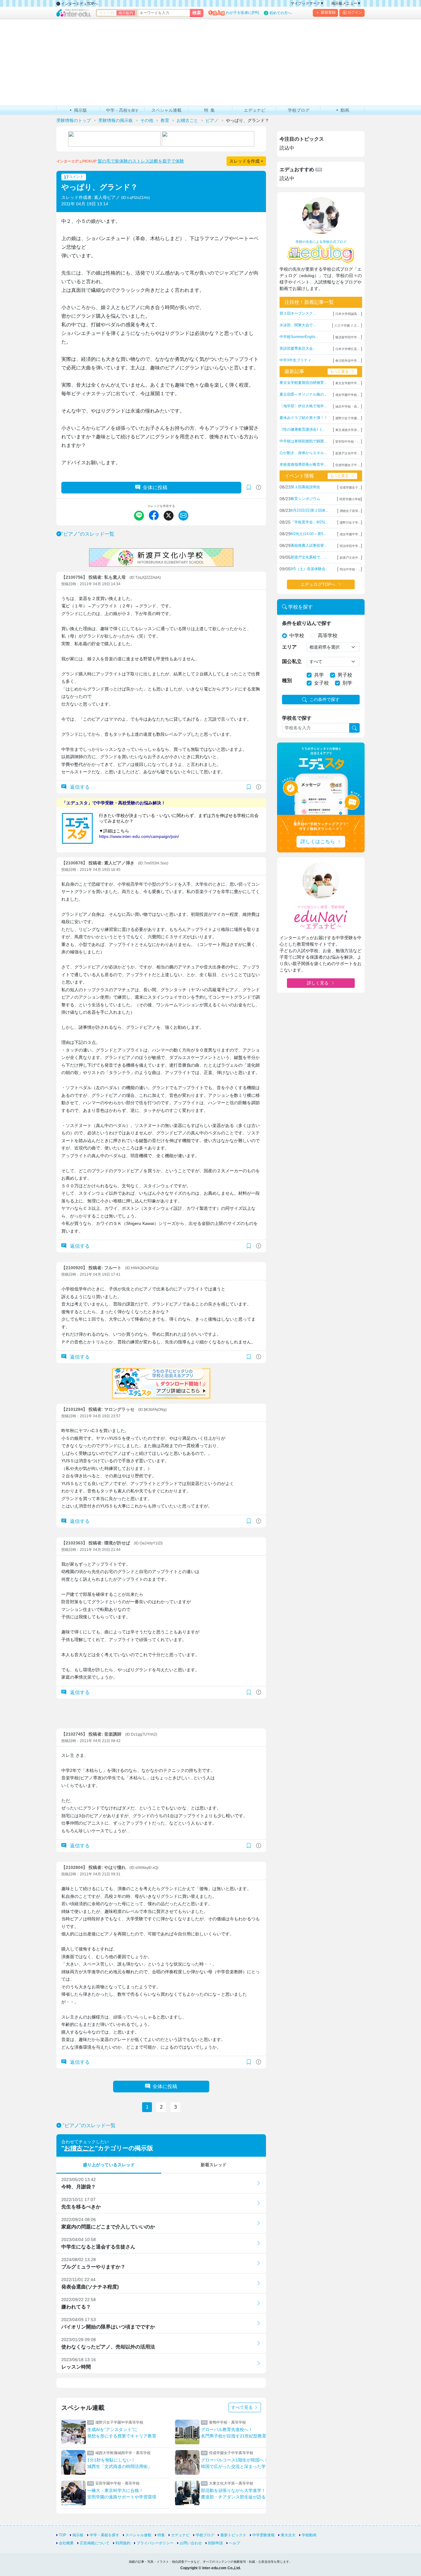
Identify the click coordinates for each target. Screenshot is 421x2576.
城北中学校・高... (347, 407)
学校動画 (309, 2535)
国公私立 (292, 661)
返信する (79, 787)
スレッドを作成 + (246, 161)
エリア (289, 647)
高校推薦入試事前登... (309, 545)
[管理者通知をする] (259, 487)
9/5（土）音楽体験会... (309, 569)
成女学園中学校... (347, 395)
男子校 (345, 675)
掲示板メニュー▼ (346, 3)
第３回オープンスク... (298, 313)
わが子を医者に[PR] (242, 13)
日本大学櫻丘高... (347, 349)
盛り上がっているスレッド (109, 2165)
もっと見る (339, 372)
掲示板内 (126, 13)
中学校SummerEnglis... (299, 337)
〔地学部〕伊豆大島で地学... (303, 406)
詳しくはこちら (318, 841)
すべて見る (243, 2407)
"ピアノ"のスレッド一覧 (88, 534)
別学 (347, 683)
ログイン (355, 12)
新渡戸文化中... (350, 558)
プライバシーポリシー (155, 2543)
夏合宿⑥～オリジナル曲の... (303, 394)
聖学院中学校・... (347, 442)
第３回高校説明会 (305, 487)
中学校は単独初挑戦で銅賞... (303, 441)
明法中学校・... (350, 569)
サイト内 (107, 13)
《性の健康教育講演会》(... (302, 429)
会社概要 (66, 2543)
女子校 (321, 683)
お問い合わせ (191, 2543)
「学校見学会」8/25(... (309, 522)
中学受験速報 (264, 2535)
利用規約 (123, 2543)
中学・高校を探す (104, 2535)
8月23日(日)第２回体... (309, 510)
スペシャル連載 (138, 2535)
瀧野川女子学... (350, 523)
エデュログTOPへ (318, 584)
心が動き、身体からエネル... (303, 453)
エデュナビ (180, 2535)
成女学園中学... (350, 534)
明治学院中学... (350, 546)
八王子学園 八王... (347, 326)
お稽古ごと (80, 2148)
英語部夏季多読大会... (298, 348)
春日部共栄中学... (347, 361)
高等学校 (328, 636)
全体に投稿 (155, 487)
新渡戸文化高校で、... (309, 557)
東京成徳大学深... (347, 430)
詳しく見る (318, 983)
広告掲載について (95, 2543)
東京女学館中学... (347, 383)
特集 (161, 2535)
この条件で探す (325, 699)
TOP (63, 2535)
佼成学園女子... (350, 487)
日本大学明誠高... (347, 314)
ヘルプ (235, 2543)
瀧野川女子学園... (347, 418)
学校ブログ (205, 2535)
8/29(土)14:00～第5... (308, 534)
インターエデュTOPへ (79, 4)
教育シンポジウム (305, 499)
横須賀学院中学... (347, 337)
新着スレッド (214, 2165)
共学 (319, 675)
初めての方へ (280, 13)
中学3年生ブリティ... (297, 360)
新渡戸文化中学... (347, 453)
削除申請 (215, 2543)
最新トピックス (233, 2535)
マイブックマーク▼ (307, 3)
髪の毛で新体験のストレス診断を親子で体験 (141, 161)
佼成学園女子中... (347, 465)
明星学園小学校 (350, 499)
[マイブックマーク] (249, 787)
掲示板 (78, 2535)
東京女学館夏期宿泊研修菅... (303, 383)
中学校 (297, 636)
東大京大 (288, 2535)
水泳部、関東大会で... (298, 325)
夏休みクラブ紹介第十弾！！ (304, 418)
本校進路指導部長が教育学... (303, 465)
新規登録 (328, 12)
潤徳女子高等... (350, 511)
